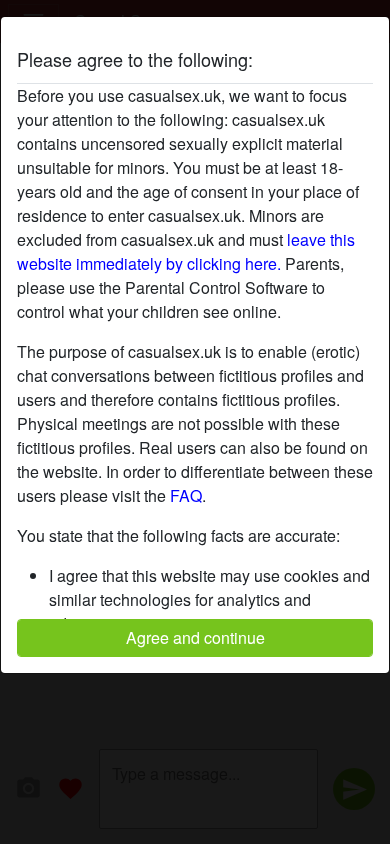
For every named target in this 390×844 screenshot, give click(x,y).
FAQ (186, 495)
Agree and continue (195, 637)
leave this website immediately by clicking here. (186, 251)
